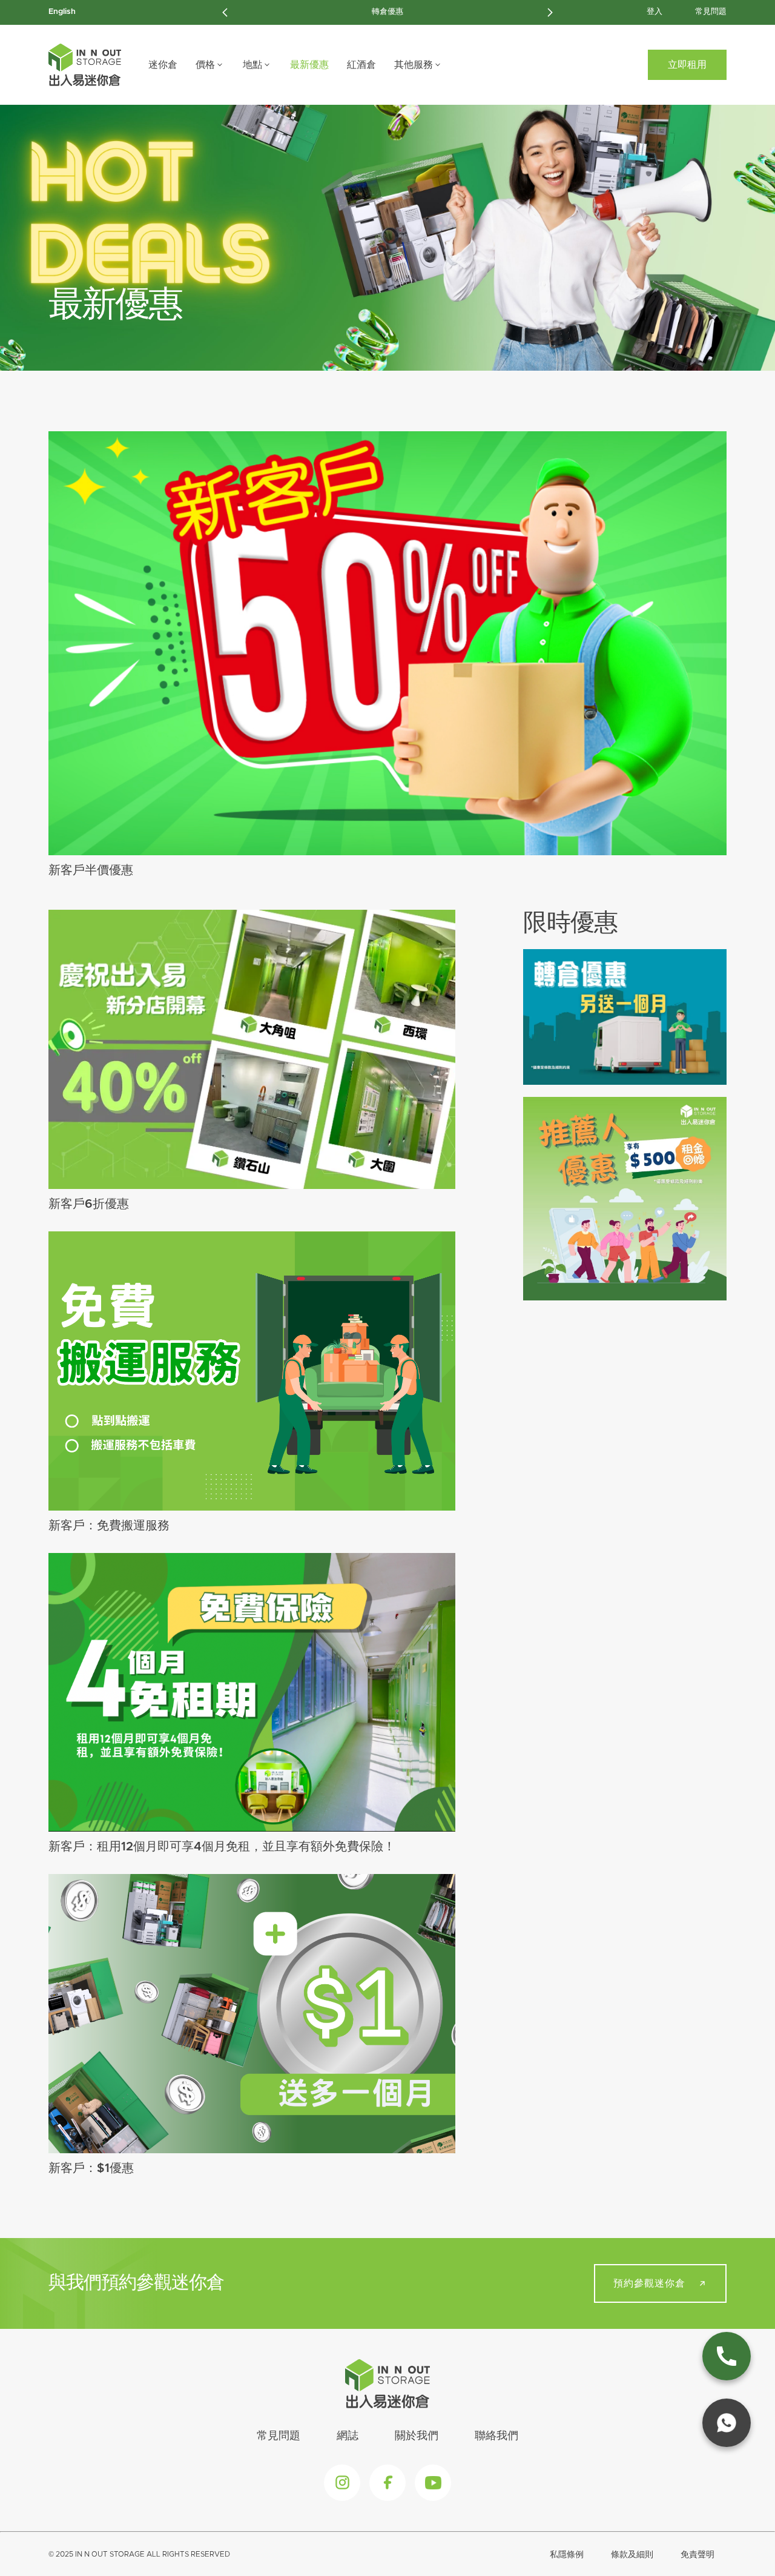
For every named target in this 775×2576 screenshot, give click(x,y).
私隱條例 (567, 2555)
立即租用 (687, 65)
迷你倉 (163, 65)
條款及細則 (632, 2555)
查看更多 (379, 643)
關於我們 (417, 2436)
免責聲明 (697, 2555)
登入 (655, 12)
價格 (205, 65)
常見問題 (711, 12)
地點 (252, 65)
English (62, 12)
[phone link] (727, 2356)
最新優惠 (309, 65)
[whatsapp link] (727, 2423)
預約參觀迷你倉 (649, 2283)
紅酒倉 (361, 65)
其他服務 (414, 65)
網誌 (348, 2436)
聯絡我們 (496, 2436)
